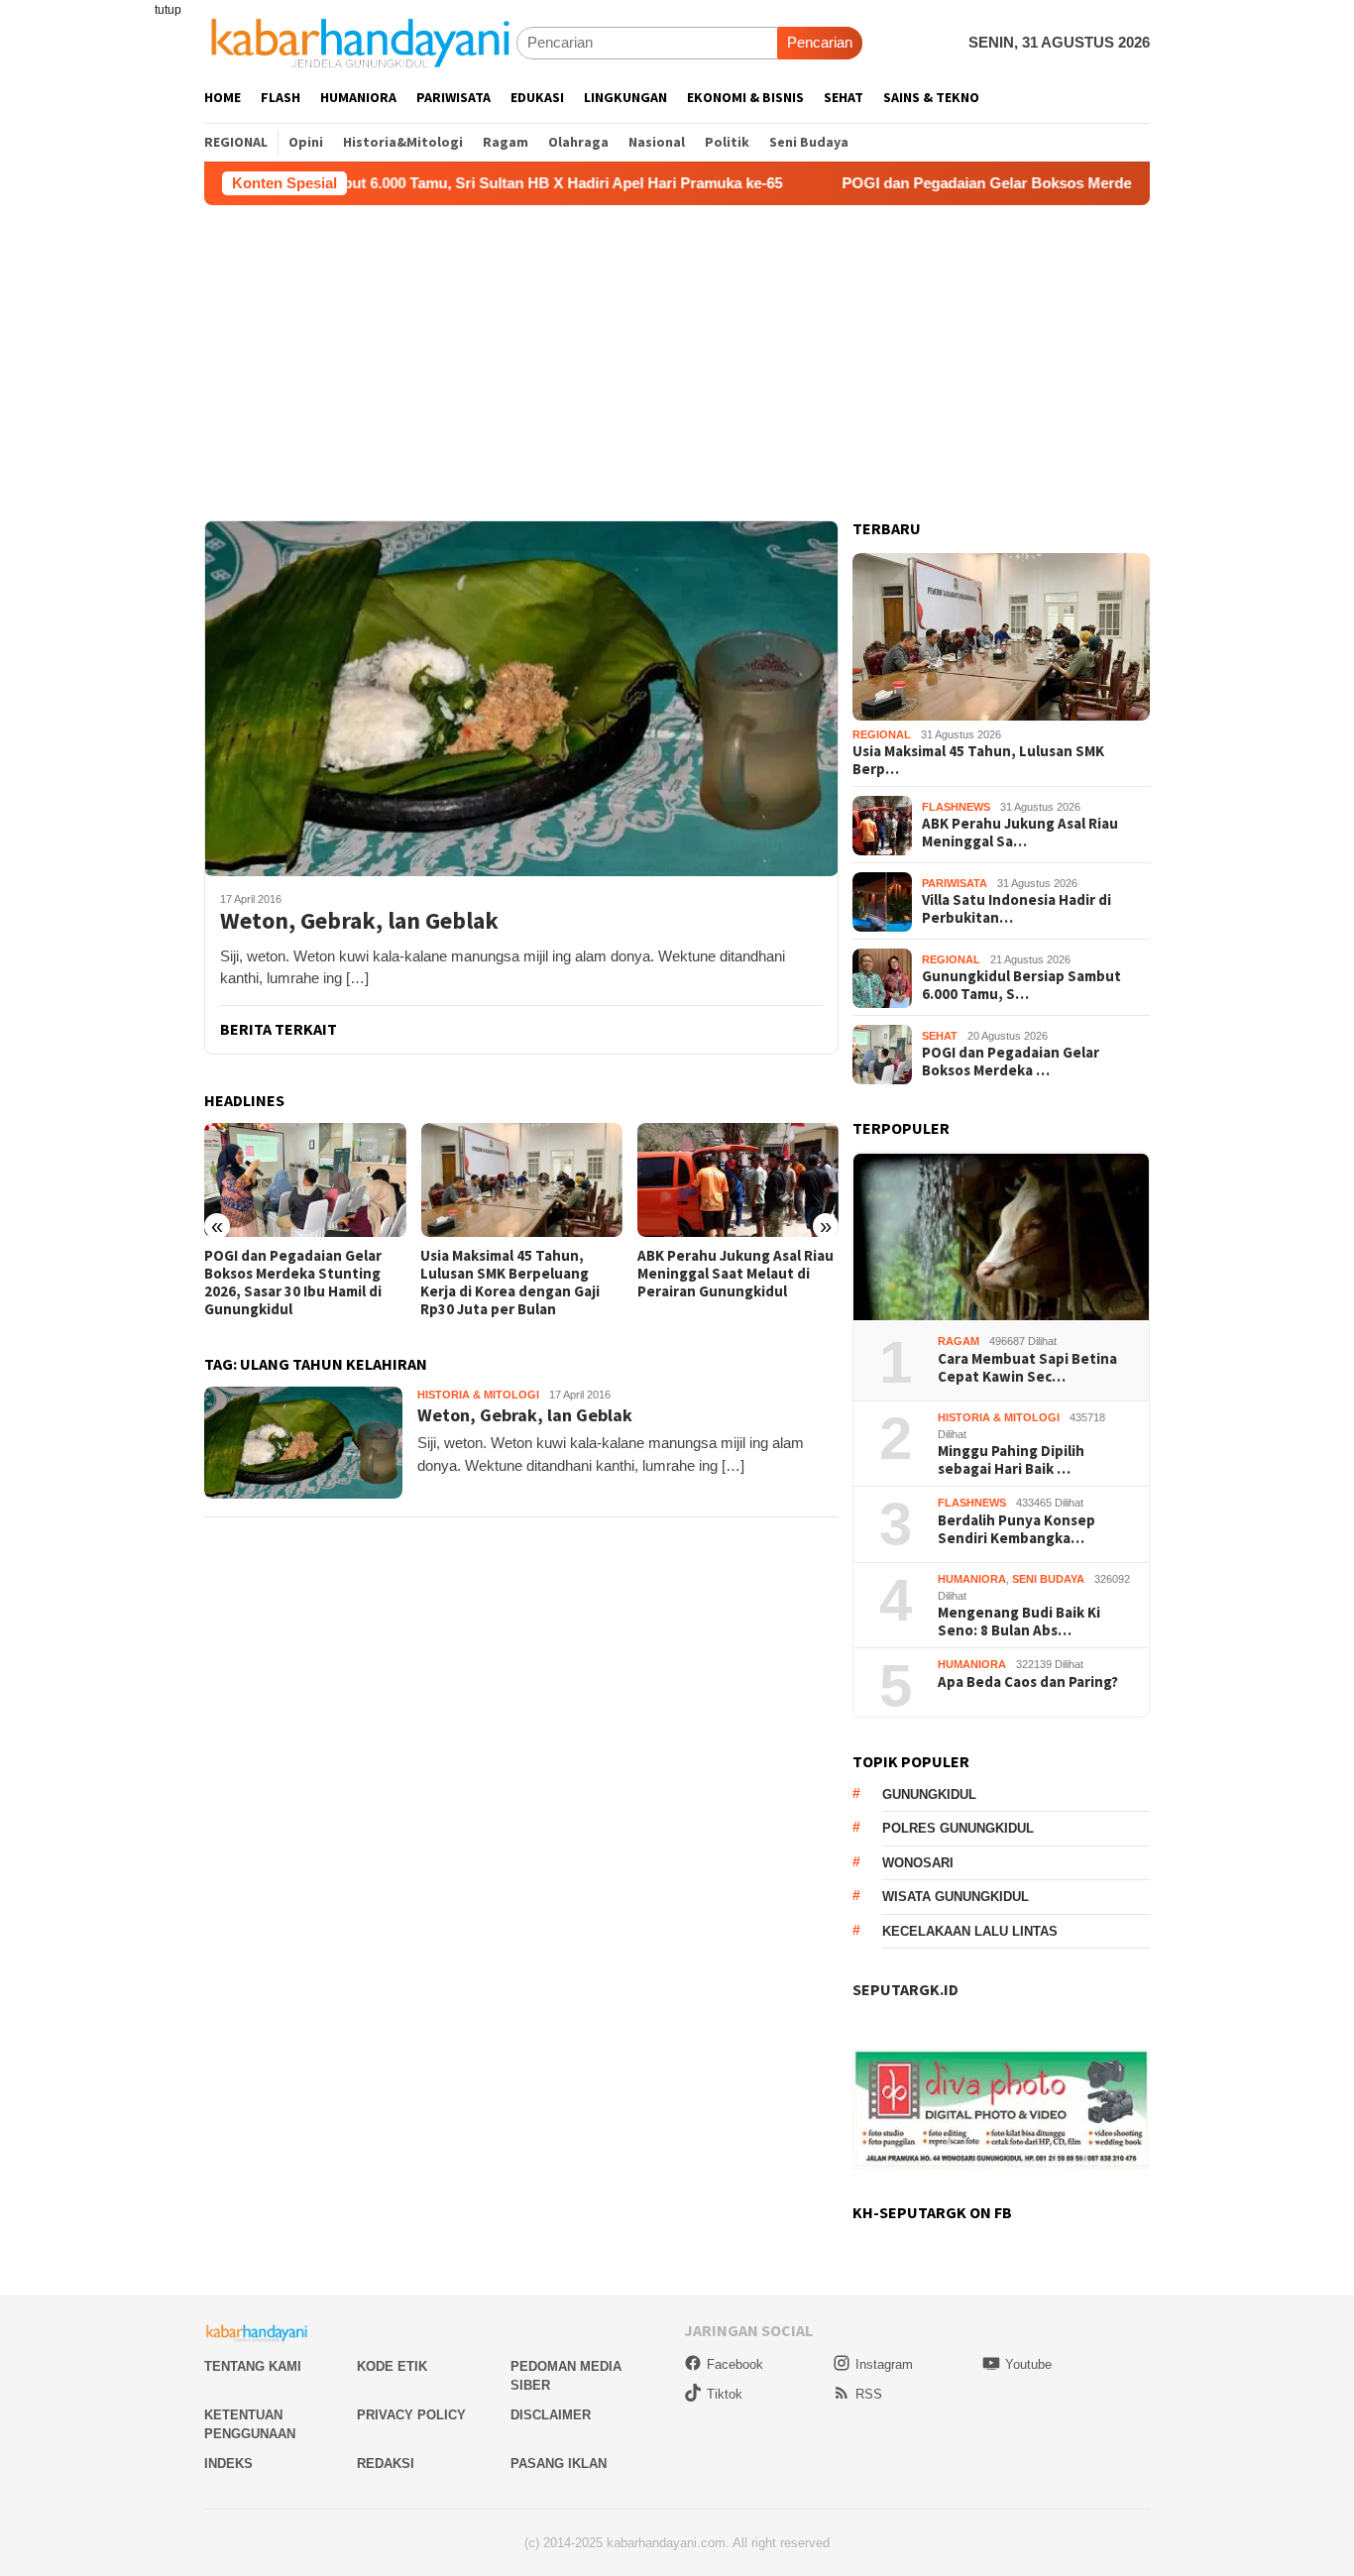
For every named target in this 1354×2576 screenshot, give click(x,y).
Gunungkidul (929, 1795)
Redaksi (386, 2464)
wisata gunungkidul (956, 1898)
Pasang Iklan (559, 2464)
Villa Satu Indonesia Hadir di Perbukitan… (1016, 910)
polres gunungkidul (958, 1829)
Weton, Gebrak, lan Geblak (359, 921)
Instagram (884, 2364)
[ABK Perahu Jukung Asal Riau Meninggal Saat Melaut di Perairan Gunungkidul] (738, 1180)
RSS (869, 2394)
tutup (168, 10)
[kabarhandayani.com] (360, 42)
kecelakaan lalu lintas (970, 1932)
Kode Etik (392, 2366)
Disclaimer (551, 2415)
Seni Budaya (1048, 1580)
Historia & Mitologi (478, 1395)
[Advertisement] (677, 354)
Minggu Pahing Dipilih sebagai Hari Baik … (1011, 1461)
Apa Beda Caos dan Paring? (1028, 1683)
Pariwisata (955, 884)
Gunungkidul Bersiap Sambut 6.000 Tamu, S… (1021, 986)
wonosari (918, 1864)
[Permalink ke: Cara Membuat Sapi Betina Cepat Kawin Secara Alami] (1001, 1237)
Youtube (1028, 2364)
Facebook (735, 2364)
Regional (882, 735)
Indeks (228, 2464)
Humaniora (972, 1580)
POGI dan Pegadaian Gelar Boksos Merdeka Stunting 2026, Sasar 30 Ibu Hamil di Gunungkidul (293, 1283)
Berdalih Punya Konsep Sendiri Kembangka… (1016, 1530)
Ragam (959, 1342)
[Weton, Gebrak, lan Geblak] (521, 698)
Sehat (940, 1037)
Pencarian (820, 42)
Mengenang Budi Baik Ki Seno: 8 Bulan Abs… (1019, 1623)
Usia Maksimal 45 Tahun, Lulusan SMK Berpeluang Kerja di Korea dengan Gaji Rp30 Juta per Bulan (510, 1283)
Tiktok (725, 2394)
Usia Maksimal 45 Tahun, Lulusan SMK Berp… (978, 761)
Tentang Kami (253, 2366)
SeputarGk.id (905, 1990)
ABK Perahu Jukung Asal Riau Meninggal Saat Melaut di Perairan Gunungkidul (735, 1274)
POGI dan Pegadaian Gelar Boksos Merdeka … (1011, 1063)
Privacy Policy (411, 2415)
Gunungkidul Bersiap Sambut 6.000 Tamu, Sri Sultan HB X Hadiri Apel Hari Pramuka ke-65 (381, 183)
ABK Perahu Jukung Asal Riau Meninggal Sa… (1020, 834)
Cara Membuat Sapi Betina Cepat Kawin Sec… (1027, 1369)
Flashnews (956, 808)
